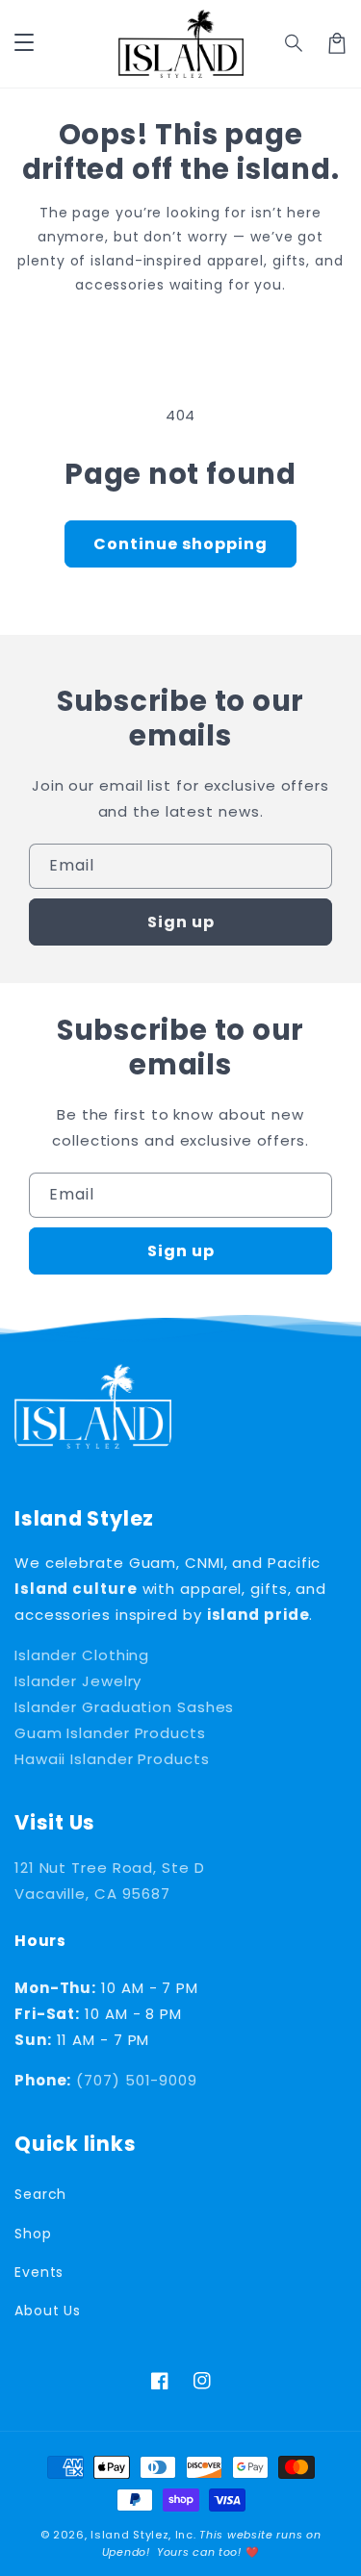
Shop (33, 2234)
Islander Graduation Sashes (124, 1707)
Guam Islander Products (110, 1733)
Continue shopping (180, 544)
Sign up (181, 922)
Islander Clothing (82, 1655)
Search (40, 2194)
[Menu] (24, 43)
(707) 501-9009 (137, 2080)
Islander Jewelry (78, 1681)
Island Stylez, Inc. (143, 2535)
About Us (48, 2311)
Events (39, 2272)
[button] (295, 43)
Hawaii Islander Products (112, 1759)
